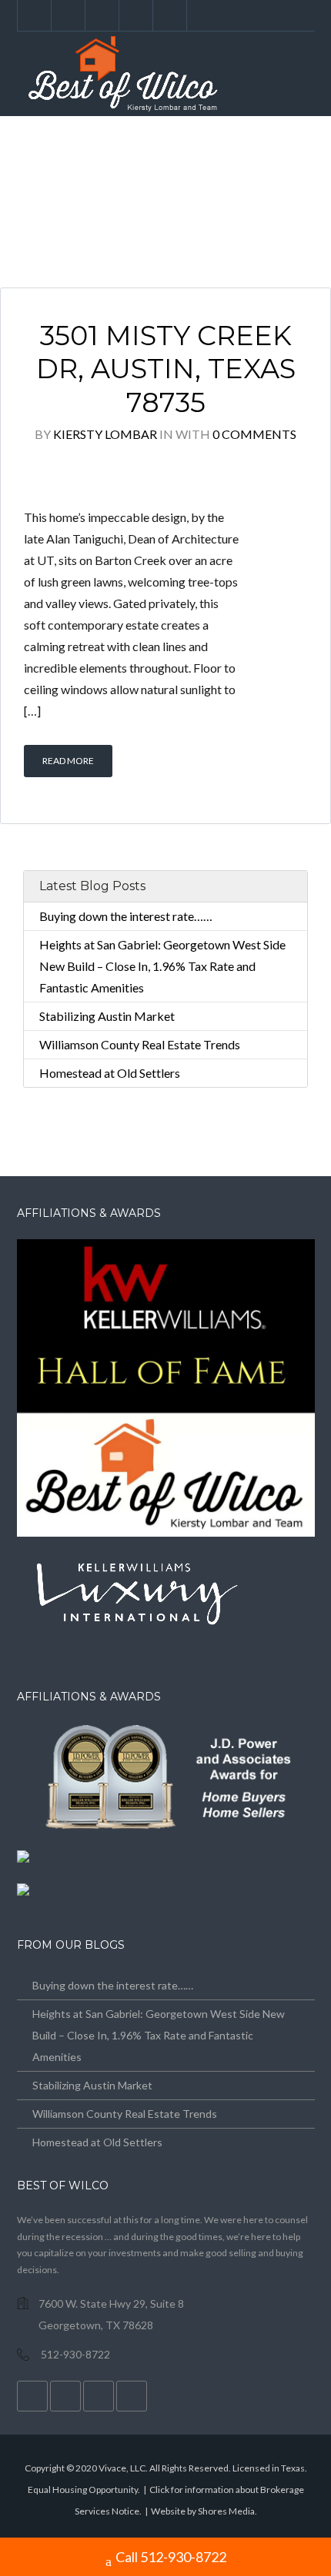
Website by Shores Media (203, 2511)
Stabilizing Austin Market (107, 1016)
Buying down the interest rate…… (126, 916)
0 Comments (254, 434)
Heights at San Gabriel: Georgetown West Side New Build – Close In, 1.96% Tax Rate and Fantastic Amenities (162, 966)
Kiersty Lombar (105, 434)
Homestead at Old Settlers (110, 1073)
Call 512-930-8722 (171, 2557)
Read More (68, 761)
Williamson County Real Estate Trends (140, 1044)
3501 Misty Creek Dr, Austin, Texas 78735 (166, 369)
